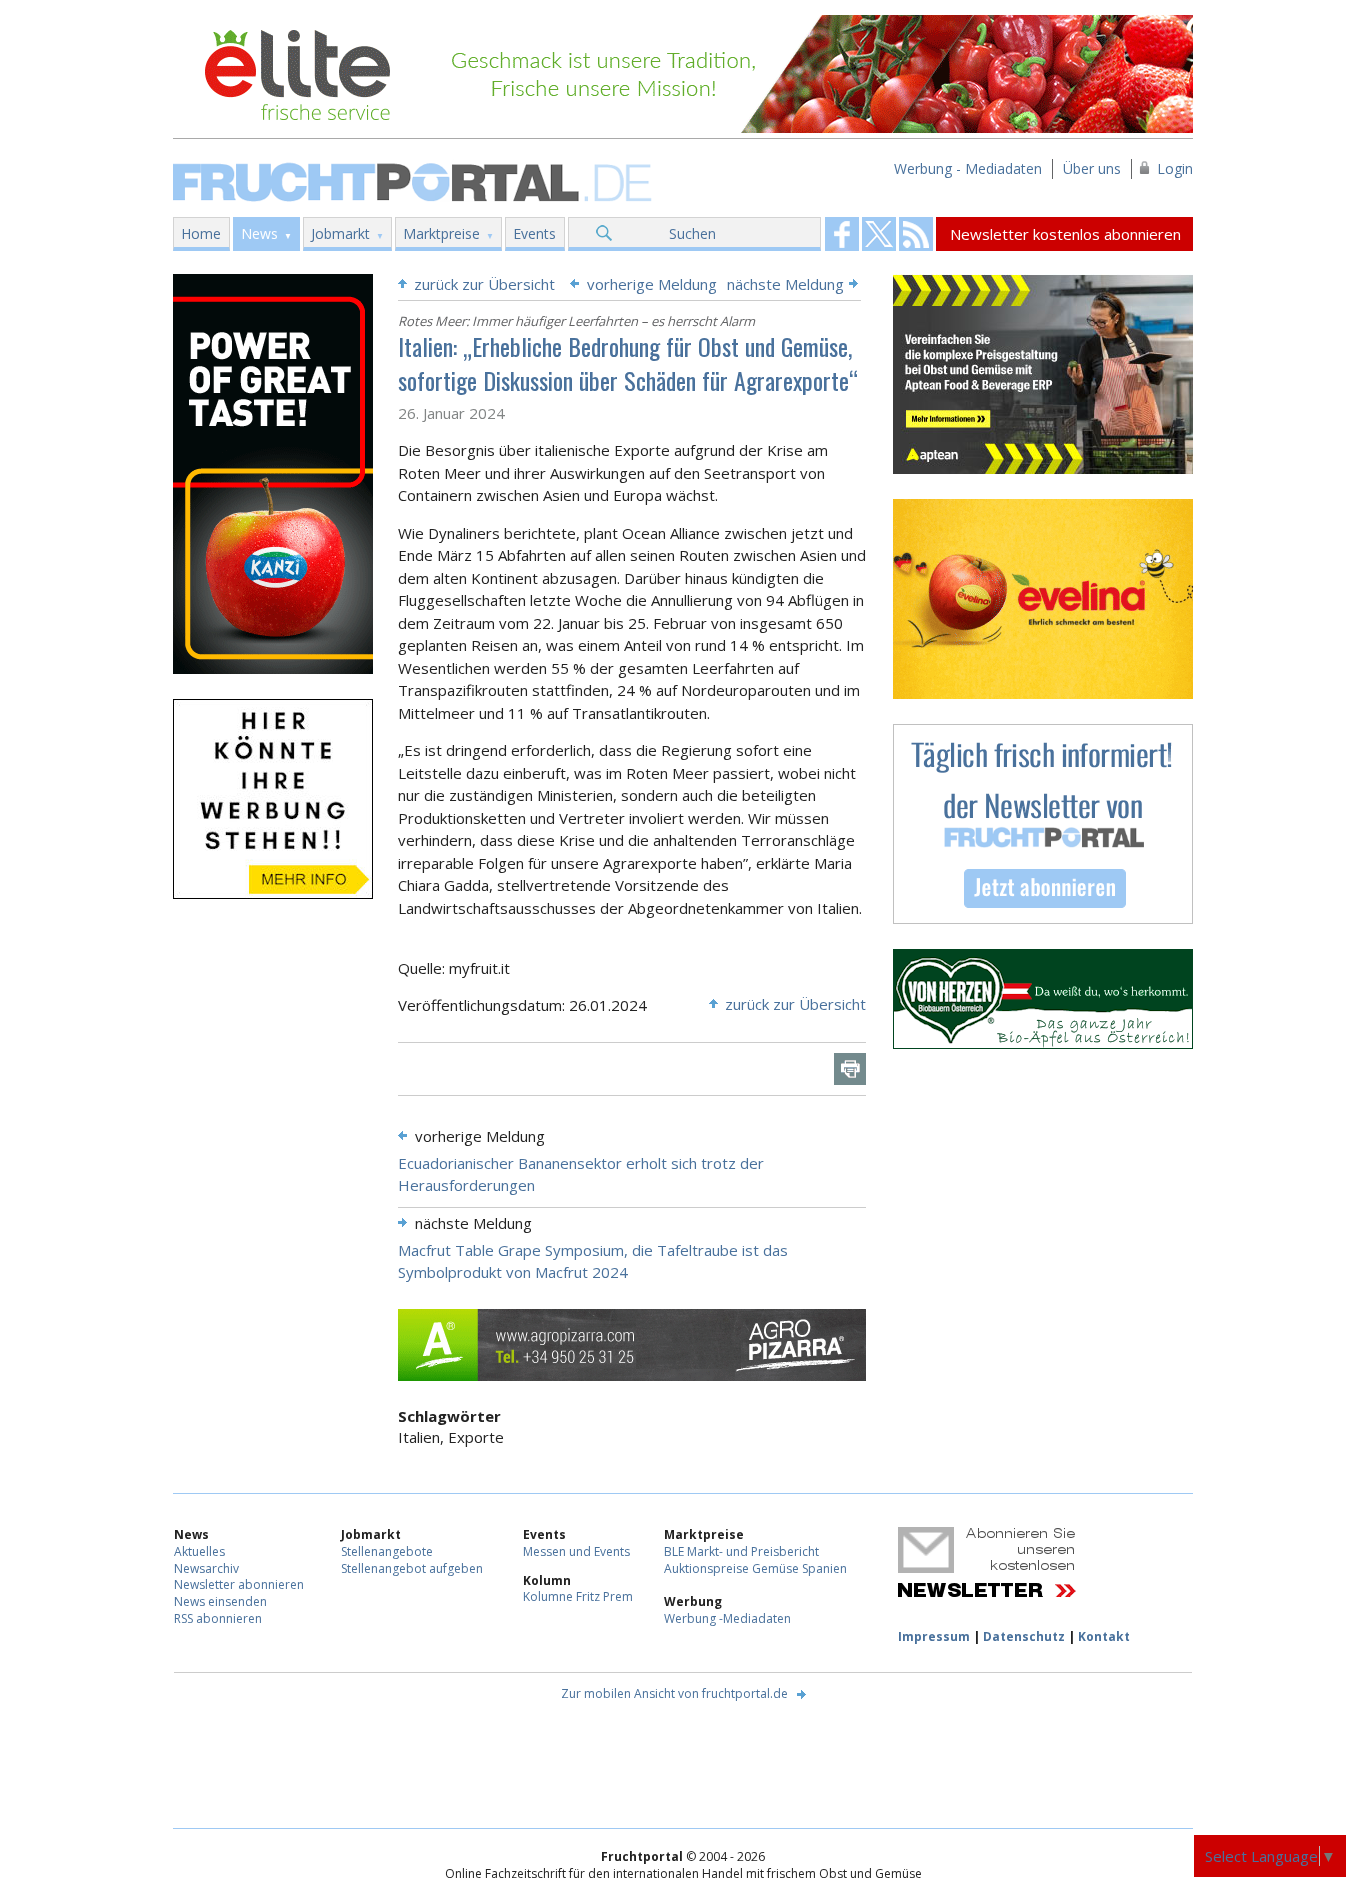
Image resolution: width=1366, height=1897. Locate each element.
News (259, 233)
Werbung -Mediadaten (727, 1618)
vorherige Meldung (652, 284)
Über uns (1092, 168)
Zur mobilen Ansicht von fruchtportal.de (674, 1693)
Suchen (692, 233)
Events (534, 233)
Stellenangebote (387, 1551)
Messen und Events (576, 1551)
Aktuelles (199, 1551)
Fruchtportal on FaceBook (842, 234)
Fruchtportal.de (415, 180)
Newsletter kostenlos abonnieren (1065, 234)
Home (201, 233)
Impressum (934, 1636)
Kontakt (1104, 1636)
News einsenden (220, 1601)
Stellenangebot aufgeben (412, 1568)
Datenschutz (1024, 1636)
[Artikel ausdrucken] (850, 1069)
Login (1175, 168)
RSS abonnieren (218, 1618)
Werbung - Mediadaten (968, 168)
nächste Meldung (785, 284)
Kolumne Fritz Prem (578, 1596)
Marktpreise (441, 233)
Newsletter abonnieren (239, 1584)
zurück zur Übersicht (484, 284)
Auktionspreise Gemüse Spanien (755, 1568)
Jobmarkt (340, 233)
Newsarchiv (206, 1568)
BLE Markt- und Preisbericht (741, 1551)
